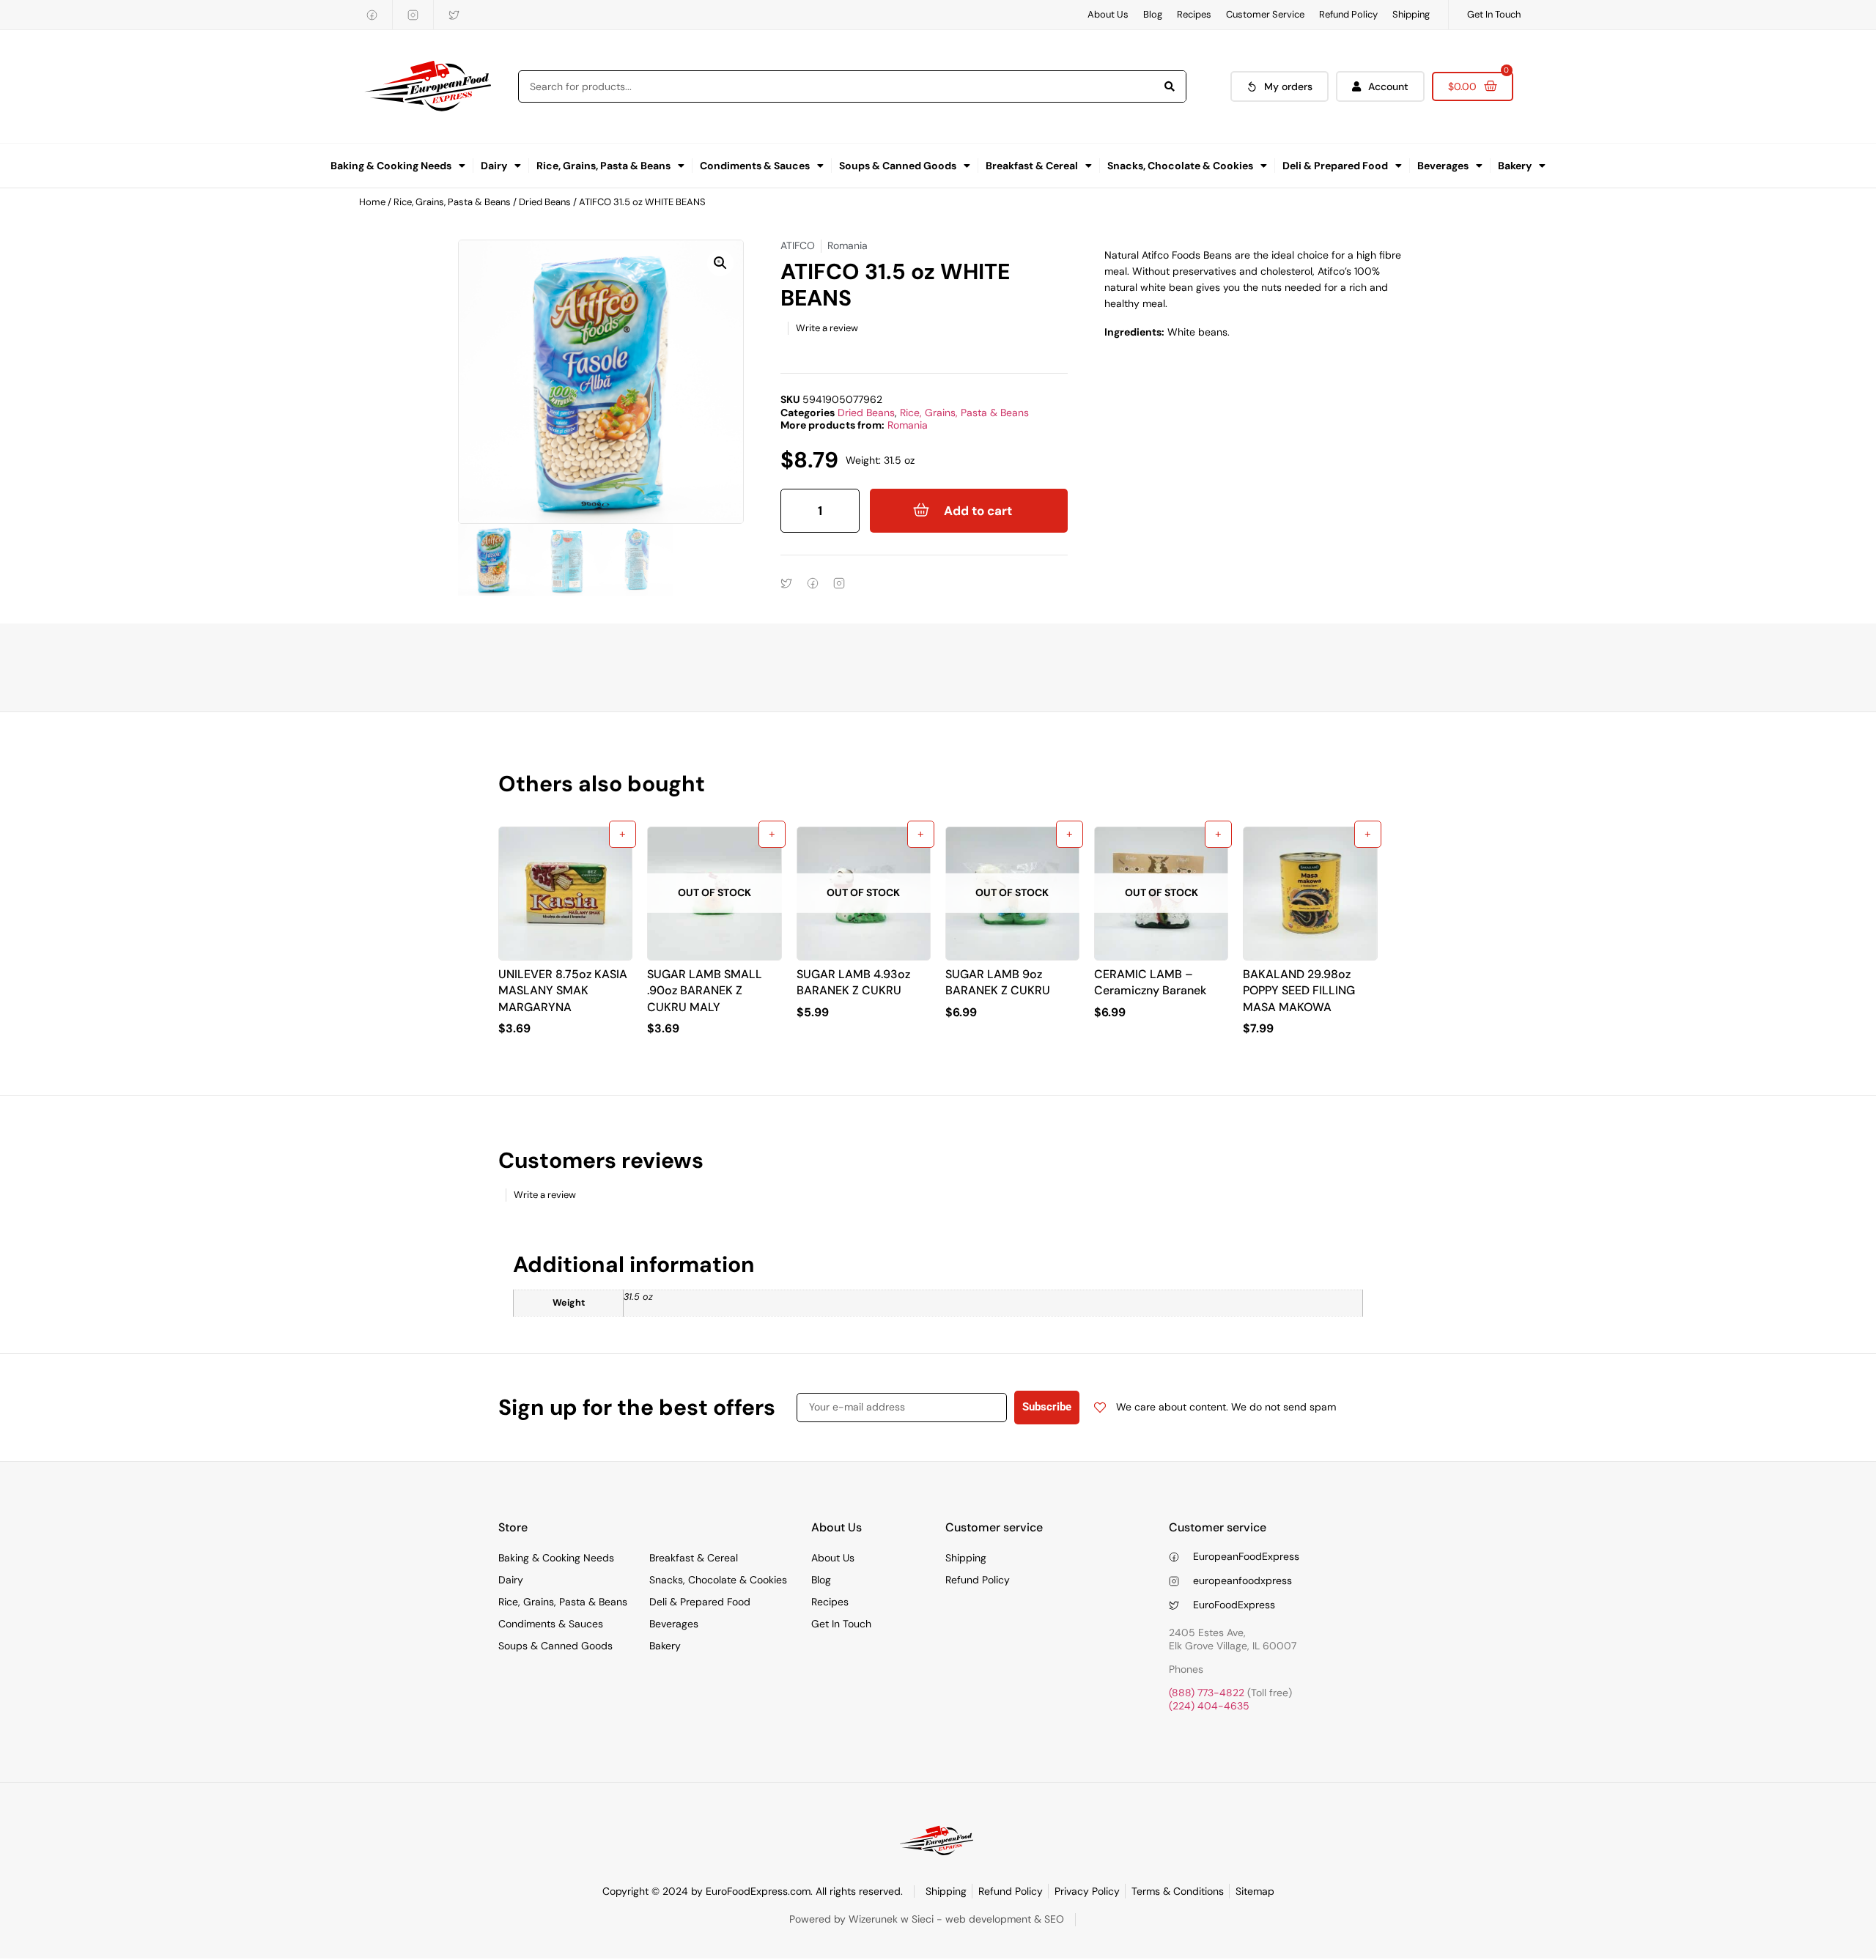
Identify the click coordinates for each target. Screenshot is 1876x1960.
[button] (720, 263)
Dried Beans (545, 202)
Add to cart (978, 511)
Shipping (1411, 14)
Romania (908, 425)
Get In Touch (1494, 14)
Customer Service (1265, 14)
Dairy (494, 166)
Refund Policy (1348, 14)
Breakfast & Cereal (1032, 166)
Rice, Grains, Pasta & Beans (603, 166)
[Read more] (772, 834)
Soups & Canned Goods (898, 166)
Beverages (1443, 166)
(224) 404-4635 (1209, 1706)
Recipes (1194, 14)
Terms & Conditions (1178, 1891)
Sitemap (1255, 1891)
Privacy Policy (1087, 1891)
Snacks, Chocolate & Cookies (1180, 166)
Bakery (1515, 166)
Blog (1153, 14)
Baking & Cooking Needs (391, 166)
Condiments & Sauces (755, 166)
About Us (1108, 14)
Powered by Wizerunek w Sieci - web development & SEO (927, 1919)
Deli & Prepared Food (1335, 166)
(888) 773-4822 (1207, 1693)
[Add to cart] (623, 834)
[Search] (1170, 86)
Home (372, 202)
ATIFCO (798, 245)
